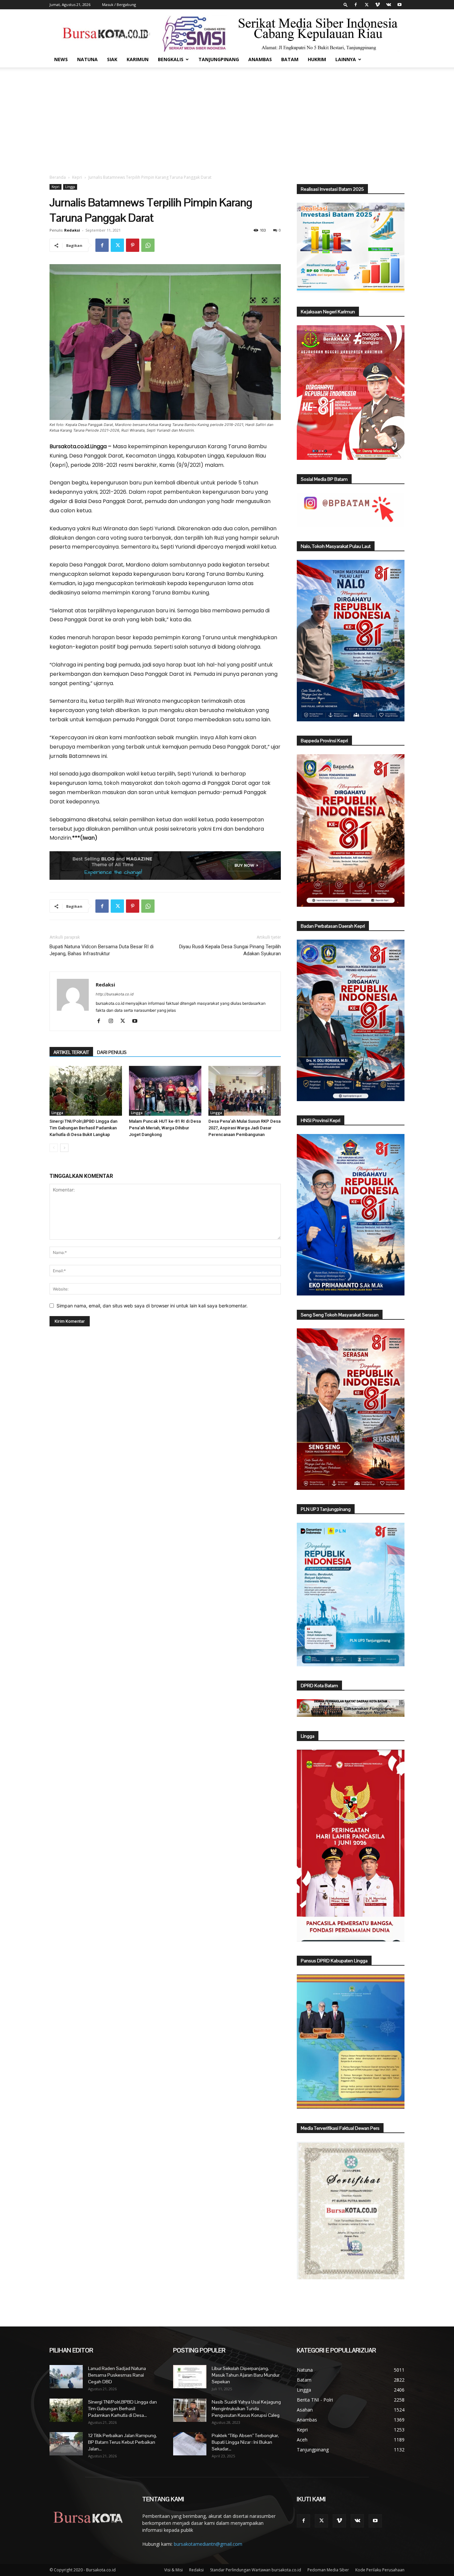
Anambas (260, 59)
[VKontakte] (389, 5)
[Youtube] (399, 5)
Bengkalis (171, 59)
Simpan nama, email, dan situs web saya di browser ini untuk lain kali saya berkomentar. (152, 1306)
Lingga (70, 187)
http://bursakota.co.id (115, 994)
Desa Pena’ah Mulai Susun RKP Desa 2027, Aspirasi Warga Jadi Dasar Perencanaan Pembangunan (244, 1128)
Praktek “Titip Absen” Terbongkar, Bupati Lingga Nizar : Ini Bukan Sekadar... (245, 2442)
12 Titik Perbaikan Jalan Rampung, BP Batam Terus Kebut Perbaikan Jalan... (122, 2442)
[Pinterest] (133, 245)
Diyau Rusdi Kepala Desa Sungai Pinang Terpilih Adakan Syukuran (230, 950)
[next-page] (64, 1148)
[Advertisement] (227, 117)
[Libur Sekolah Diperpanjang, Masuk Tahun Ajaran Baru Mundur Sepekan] (190, 2377)
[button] (346, 4)
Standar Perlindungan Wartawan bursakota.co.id (256, 2570)
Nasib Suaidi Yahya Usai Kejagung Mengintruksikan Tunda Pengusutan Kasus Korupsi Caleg (246, 2409)
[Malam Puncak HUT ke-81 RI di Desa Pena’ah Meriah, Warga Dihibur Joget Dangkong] (165, 1091)
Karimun (138, 59)
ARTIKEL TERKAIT (71, 1052)
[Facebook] (356, 5)
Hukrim (317, 59)
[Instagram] (113, 1021)
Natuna (87, 59)
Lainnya (346, 59)
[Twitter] (367, 5)
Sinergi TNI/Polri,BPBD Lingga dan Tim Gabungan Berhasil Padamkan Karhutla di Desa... (122, 2409)
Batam (290, 59)
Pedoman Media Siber (328, 2570)
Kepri (77, 177)
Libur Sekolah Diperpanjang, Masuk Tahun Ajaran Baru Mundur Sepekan (246, 2375)
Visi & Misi (173, 2570)
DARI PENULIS (112, 1052)
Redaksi (72, 230)
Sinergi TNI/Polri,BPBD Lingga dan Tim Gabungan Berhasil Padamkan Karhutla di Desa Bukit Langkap (83, 1128)
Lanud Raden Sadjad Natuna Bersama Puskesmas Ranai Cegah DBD (117, 2375)
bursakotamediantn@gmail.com (208, 2544)
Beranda (58, 177)
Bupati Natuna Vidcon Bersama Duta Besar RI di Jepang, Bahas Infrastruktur (102, 950)
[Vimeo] (378, 5)
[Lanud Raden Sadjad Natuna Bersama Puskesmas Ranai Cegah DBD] (66, 2377)
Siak (112, 59)
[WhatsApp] (148, 245)
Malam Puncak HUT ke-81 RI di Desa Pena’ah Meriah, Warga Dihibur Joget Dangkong (165, 1128)
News (61, 59)
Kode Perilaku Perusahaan (380, 2570)
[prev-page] (54, 1148)
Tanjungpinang (219, 59)
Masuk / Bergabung (119, 4)
